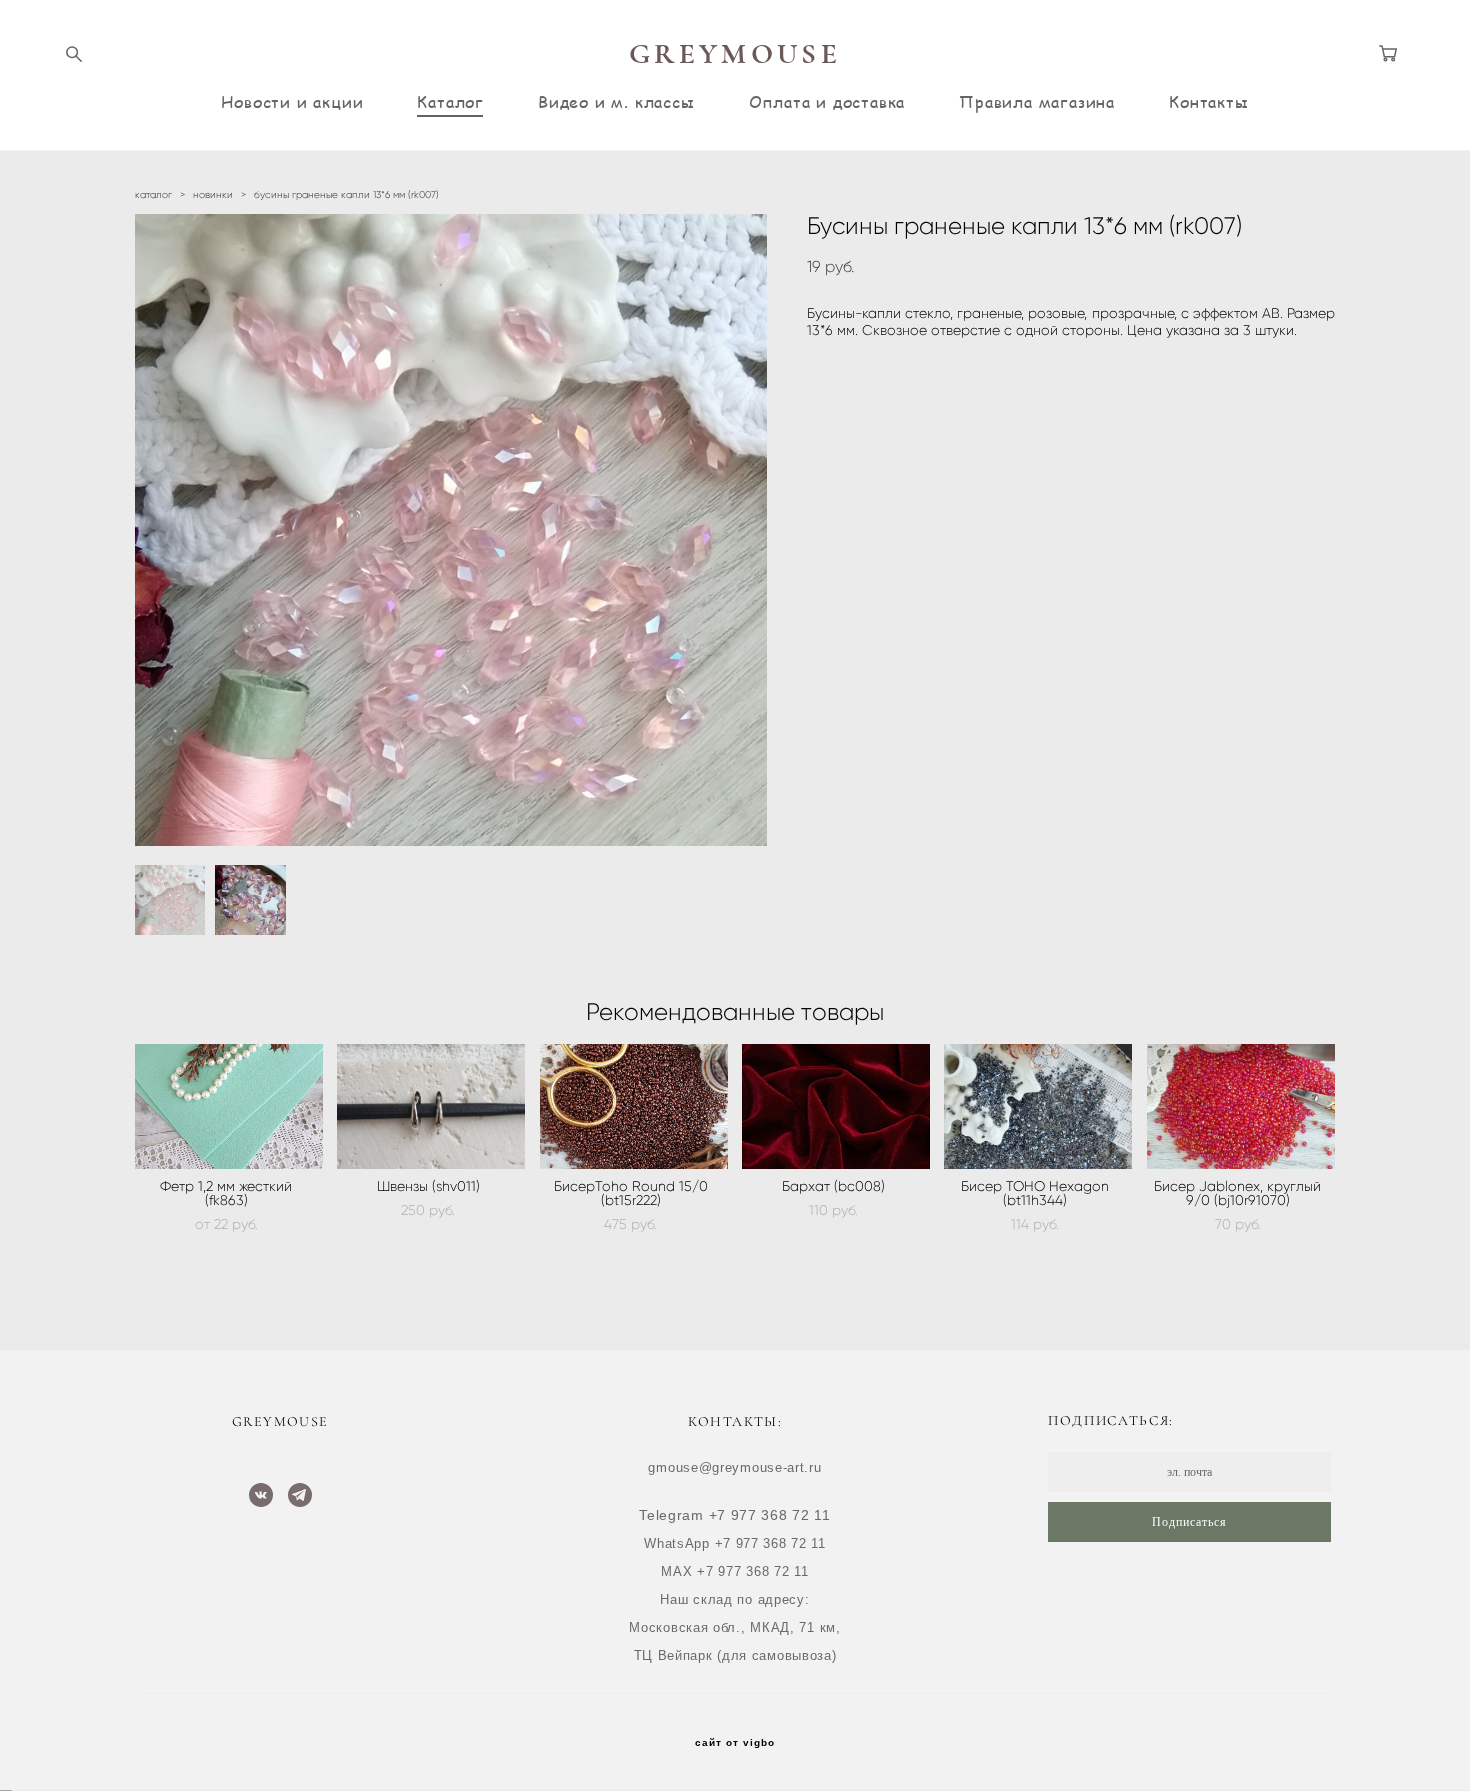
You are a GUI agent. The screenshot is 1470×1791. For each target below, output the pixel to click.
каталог (153, 194)
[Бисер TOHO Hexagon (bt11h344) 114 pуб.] (1038, 1106)
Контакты (1208, 102)
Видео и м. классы (616, 102)
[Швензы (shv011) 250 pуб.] (431, 1106)
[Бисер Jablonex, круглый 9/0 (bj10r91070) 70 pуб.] (1241, 1106)
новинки (213, 194)
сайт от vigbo (735, 1743)
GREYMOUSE (735, 54)
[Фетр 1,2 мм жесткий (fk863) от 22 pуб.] (229, 1106)
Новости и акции (292, 102)
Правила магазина (1037, 102)
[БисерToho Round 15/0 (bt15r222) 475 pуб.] (634, 1106)
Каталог (450, 102)
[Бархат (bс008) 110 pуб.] (836, 1106)
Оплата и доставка (827, 102)
